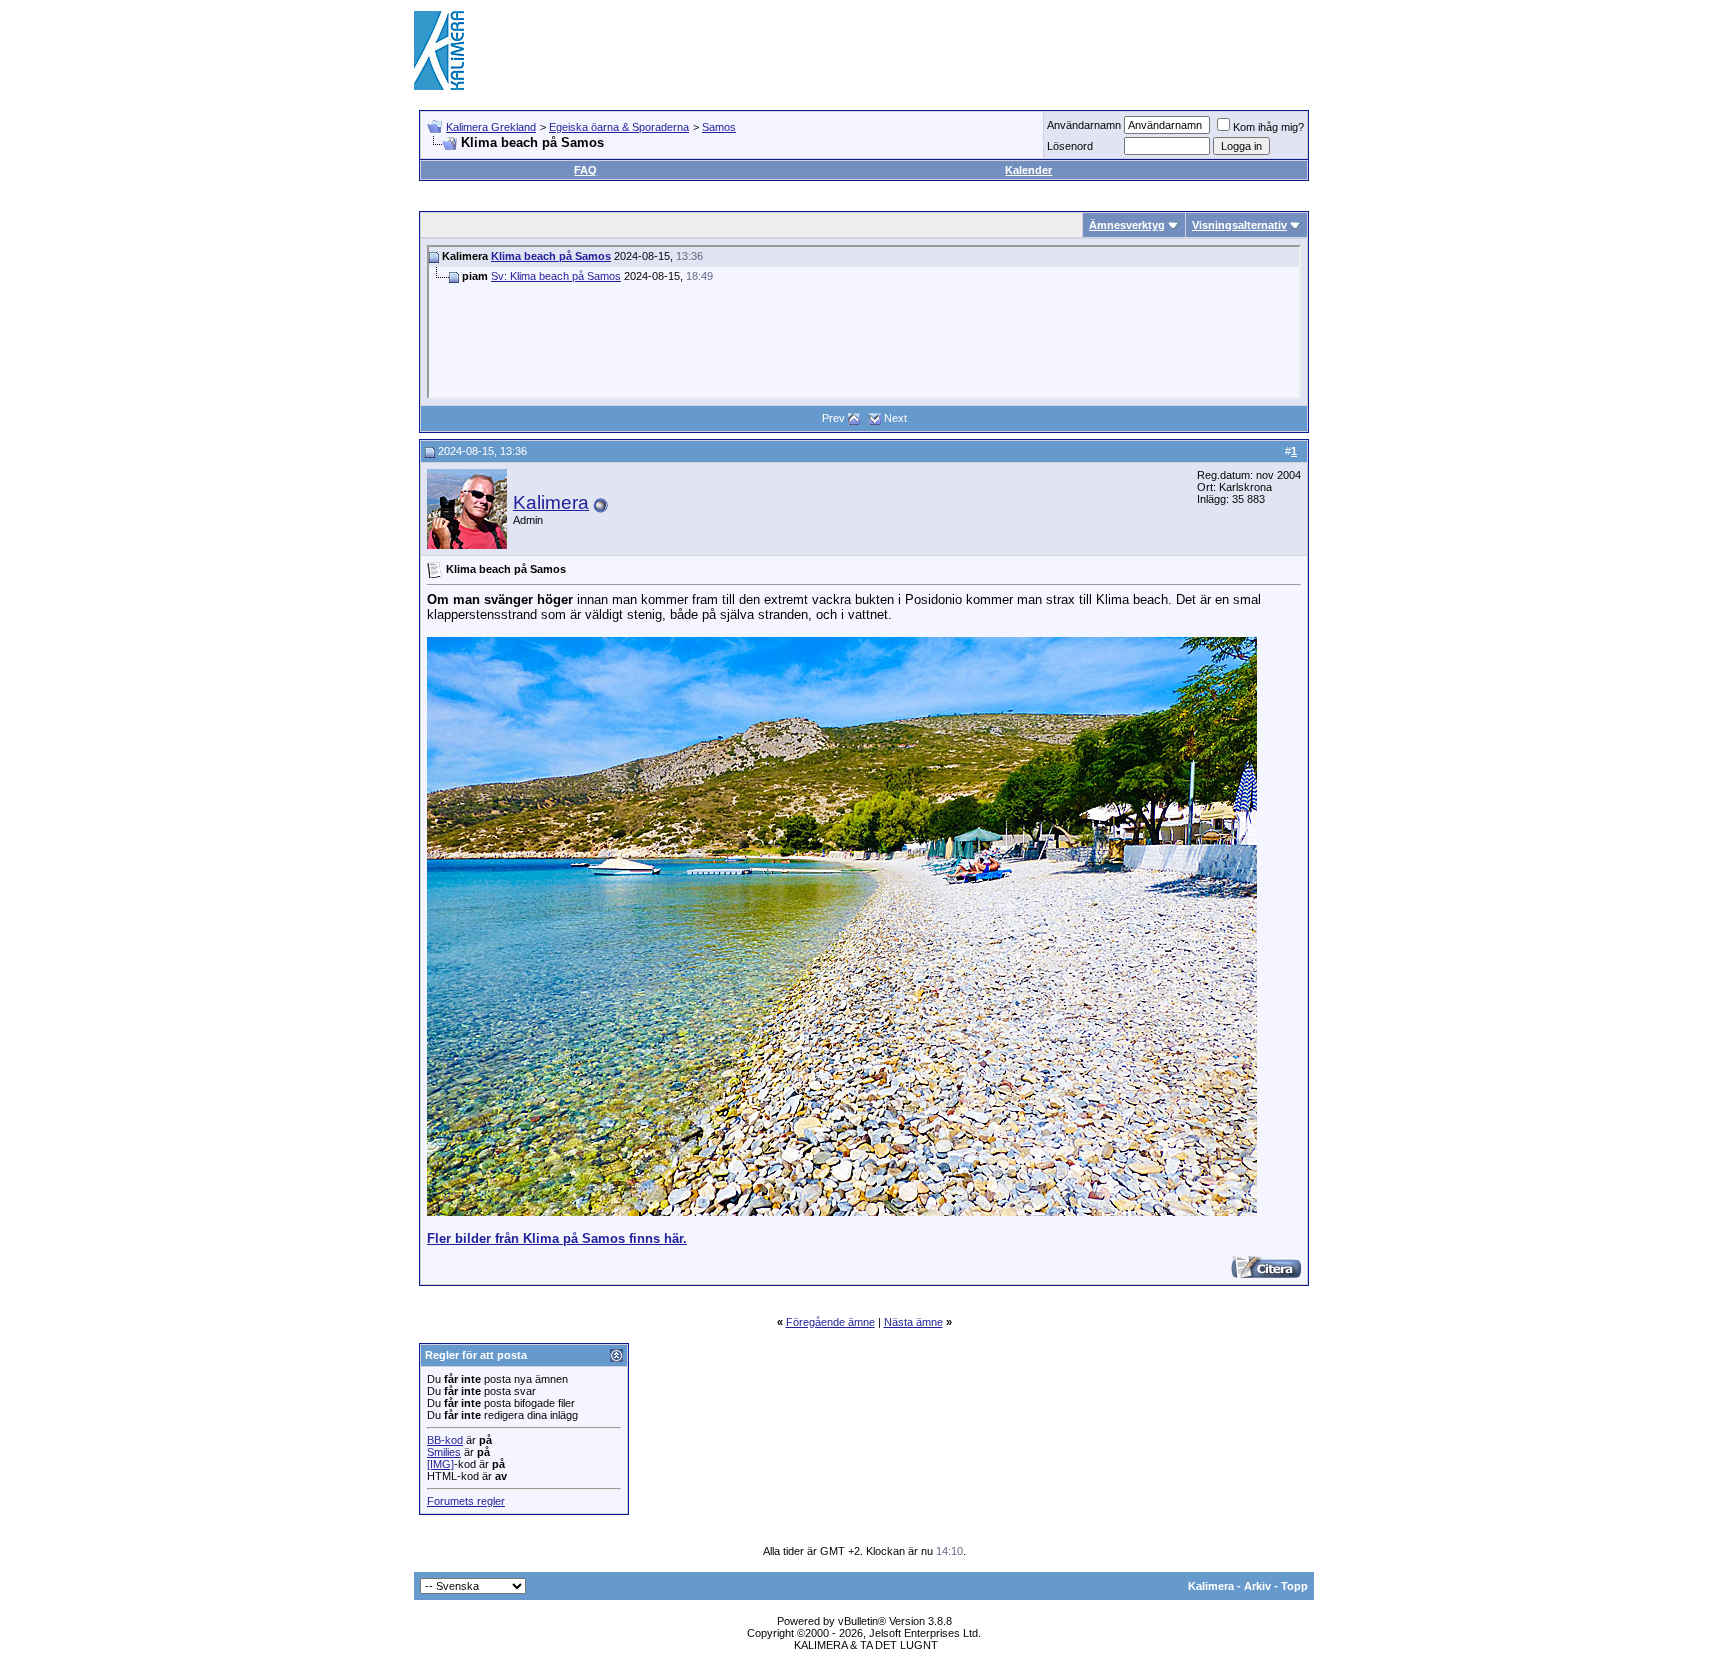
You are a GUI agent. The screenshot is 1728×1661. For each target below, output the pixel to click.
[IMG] (440, 1464)
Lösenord (1070, 146)
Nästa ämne (913, 1322)
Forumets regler (466, 1501)
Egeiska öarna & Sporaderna (619, 127)
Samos (719, 127)
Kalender (1028, 170)
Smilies (444, 1452)
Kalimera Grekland (491, 127)
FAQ (585, 170)
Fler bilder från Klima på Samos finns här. (557, 1238)
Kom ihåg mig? (1268, 127)
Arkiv (1257, 1586)
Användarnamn (1084, 125)
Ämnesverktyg (1127, 225)
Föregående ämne (830, 1322)
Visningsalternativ (1239, 225)
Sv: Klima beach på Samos (556, 276)
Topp (1294, 1586)
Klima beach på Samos (551, 256)
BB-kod (445, 1440)
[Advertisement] (950, 50)
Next (895, 418)
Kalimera (551, 502)
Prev (833, 418)
